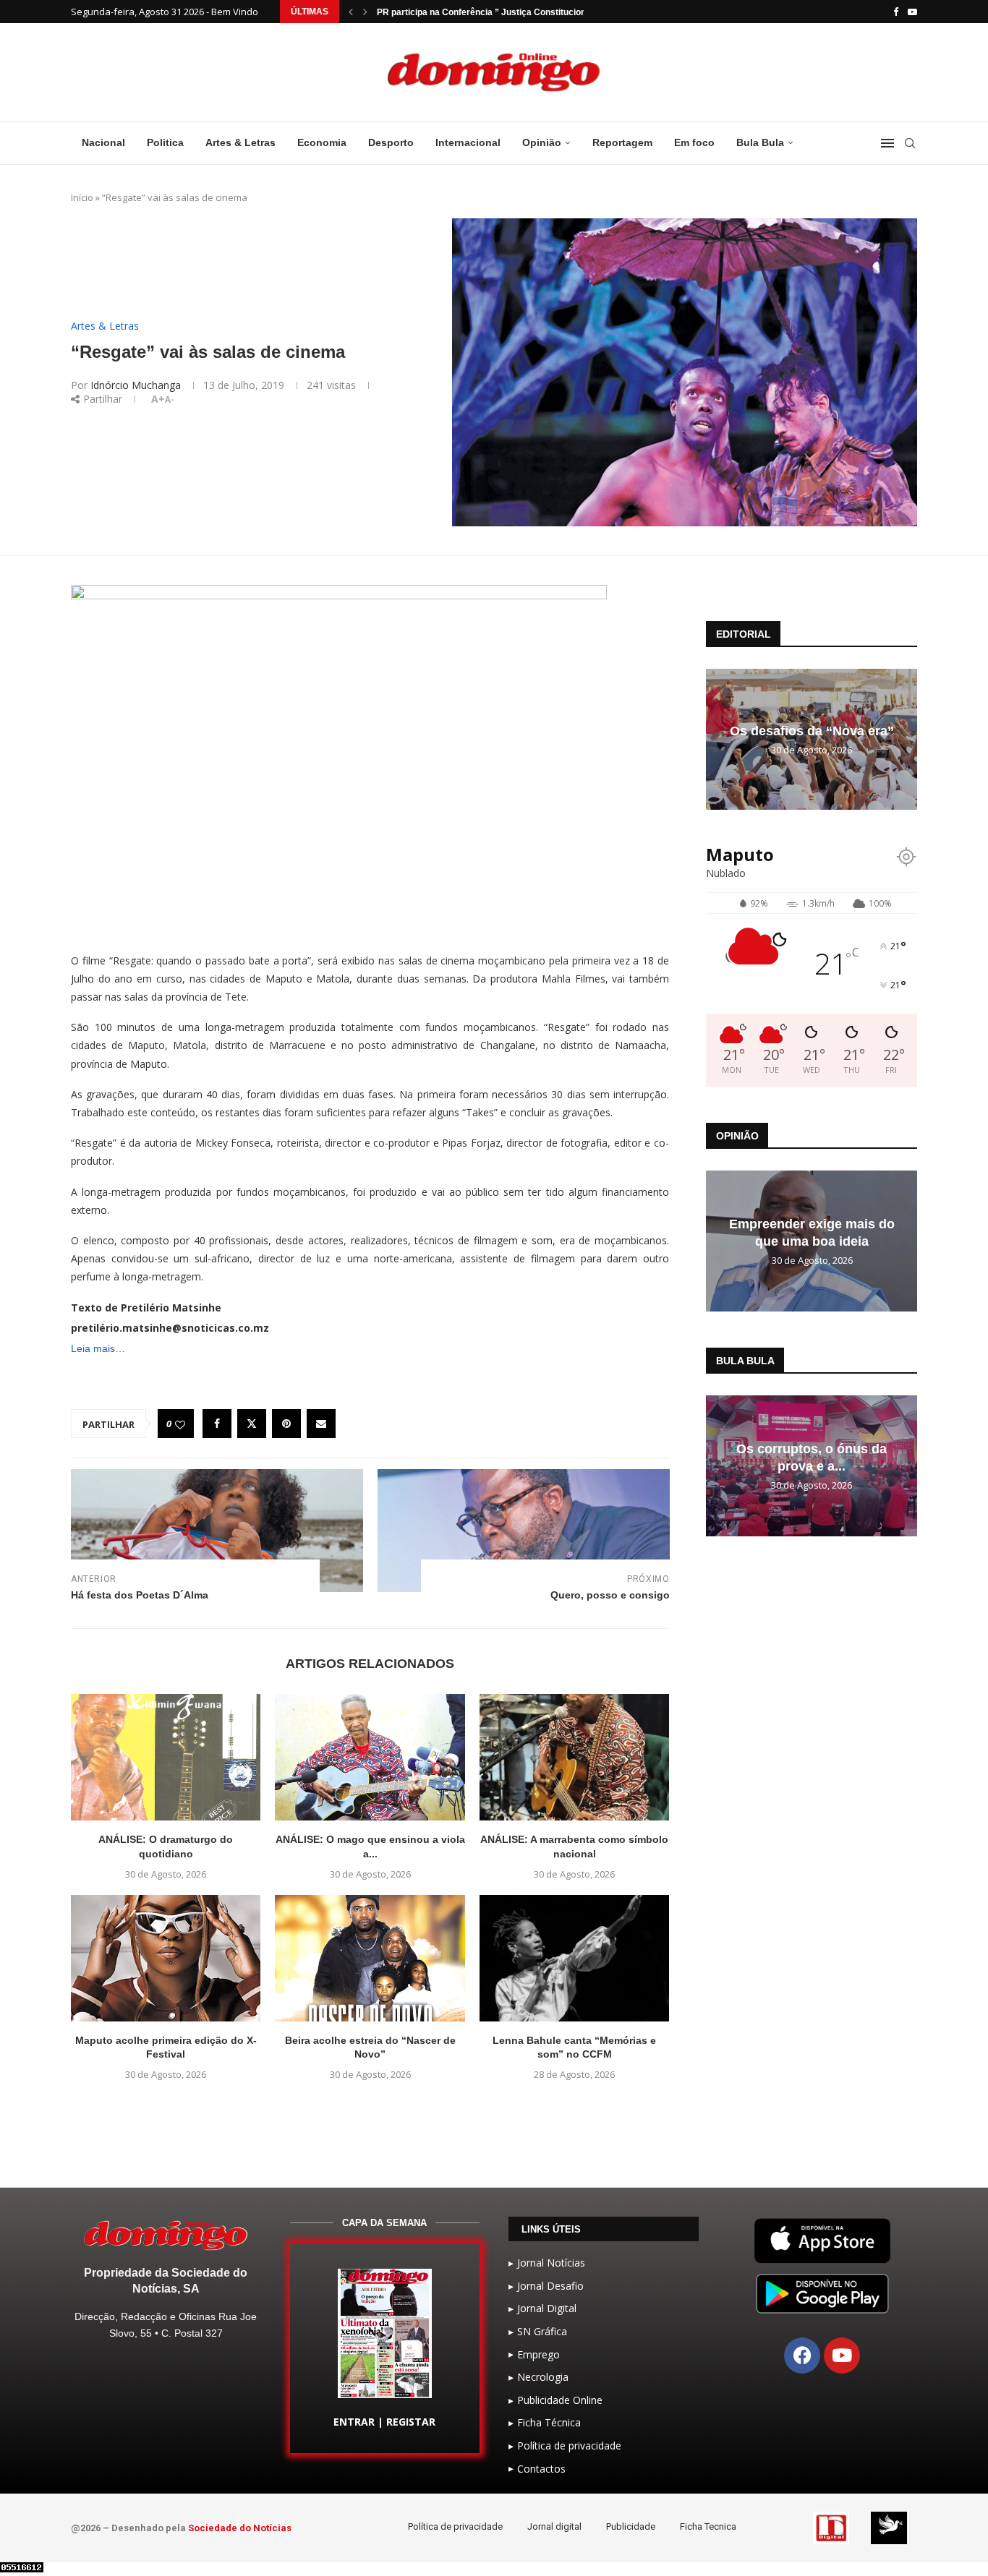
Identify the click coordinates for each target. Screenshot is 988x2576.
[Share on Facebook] (217, 1424)
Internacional (468, 142)
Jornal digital (554, 2526)
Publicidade (631, 2526)
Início (82, 197)
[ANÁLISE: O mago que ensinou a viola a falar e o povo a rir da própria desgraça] (370, 1757)
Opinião (542, 142)
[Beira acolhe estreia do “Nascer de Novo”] (370, 1958)
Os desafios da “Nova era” (812, 731)
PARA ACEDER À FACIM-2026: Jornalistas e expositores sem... (508, 12)
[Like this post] (180, 1424)
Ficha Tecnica (708, 2526)
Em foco (694, 142)
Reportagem (622, 142)
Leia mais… (98, 1348)
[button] (351, 12)
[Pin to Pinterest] (286, 1424)
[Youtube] (912, 12)
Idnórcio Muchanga (136, 385)
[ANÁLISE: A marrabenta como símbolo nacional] (574, 1757)
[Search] (910, 143)
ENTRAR (354, 2422)
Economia (322, 142)
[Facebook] (896, 12)
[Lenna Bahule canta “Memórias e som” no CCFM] (574, 1958)
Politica (165, 142)
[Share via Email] (321, 1424)
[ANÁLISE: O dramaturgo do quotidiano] (166, 1757)
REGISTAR (411, 2422)
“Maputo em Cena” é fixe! (812, 1233)
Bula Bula (760, 142)
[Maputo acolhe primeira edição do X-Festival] (166, 1958)
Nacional (103, 142)
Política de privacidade (455, 2526)
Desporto (391, 142)
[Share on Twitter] (252, 1424)
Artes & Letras (240, 142)
